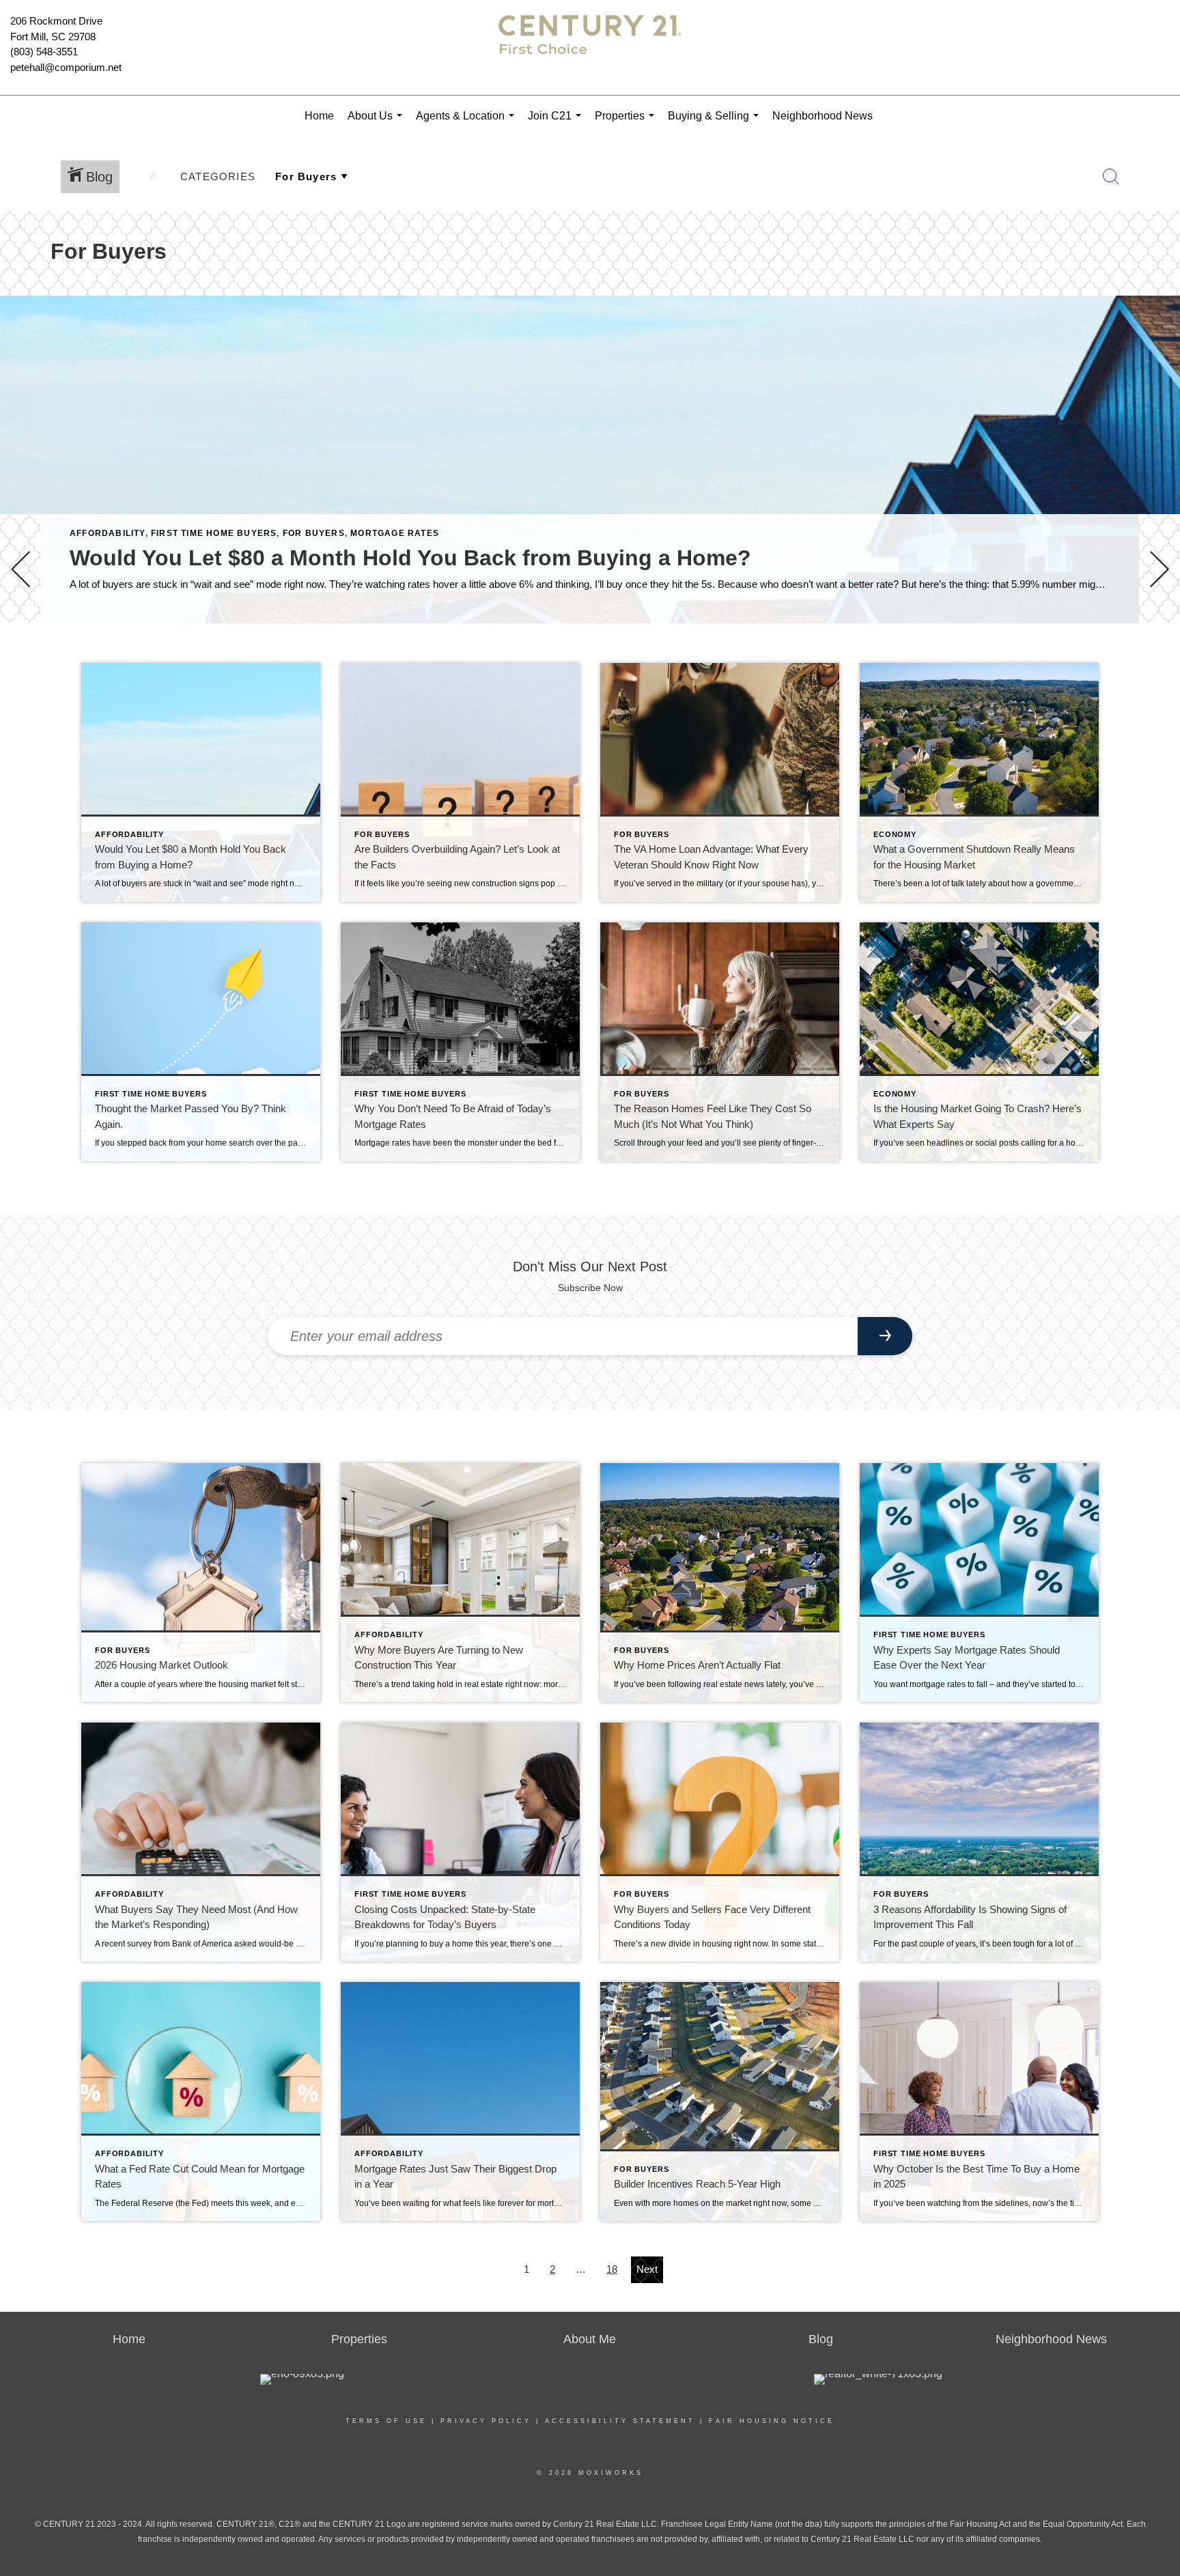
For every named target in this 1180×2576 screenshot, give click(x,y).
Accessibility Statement (620, 2421)
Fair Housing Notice (772, 2421)
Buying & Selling (716, 123)
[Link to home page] (590, 48)
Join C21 (557, 123)
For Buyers (314, 533)
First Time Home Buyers (214, 533)
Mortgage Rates (395, 533)
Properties (627, 123)
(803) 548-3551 (44, 52)
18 (612, 2269)
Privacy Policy (486, 2421)
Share (1158, 661)
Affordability (108, 533)
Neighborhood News (823, 116)
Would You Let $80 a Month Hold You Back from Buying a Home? (410, 558)
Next (647, 2269)
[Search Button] (1111, 177)
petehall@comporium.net (66, 67)
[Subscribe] (885, 1336)
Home (319, 116)
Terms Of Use (386, 2421)
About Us (378, 123)
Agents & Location (468, 123)
